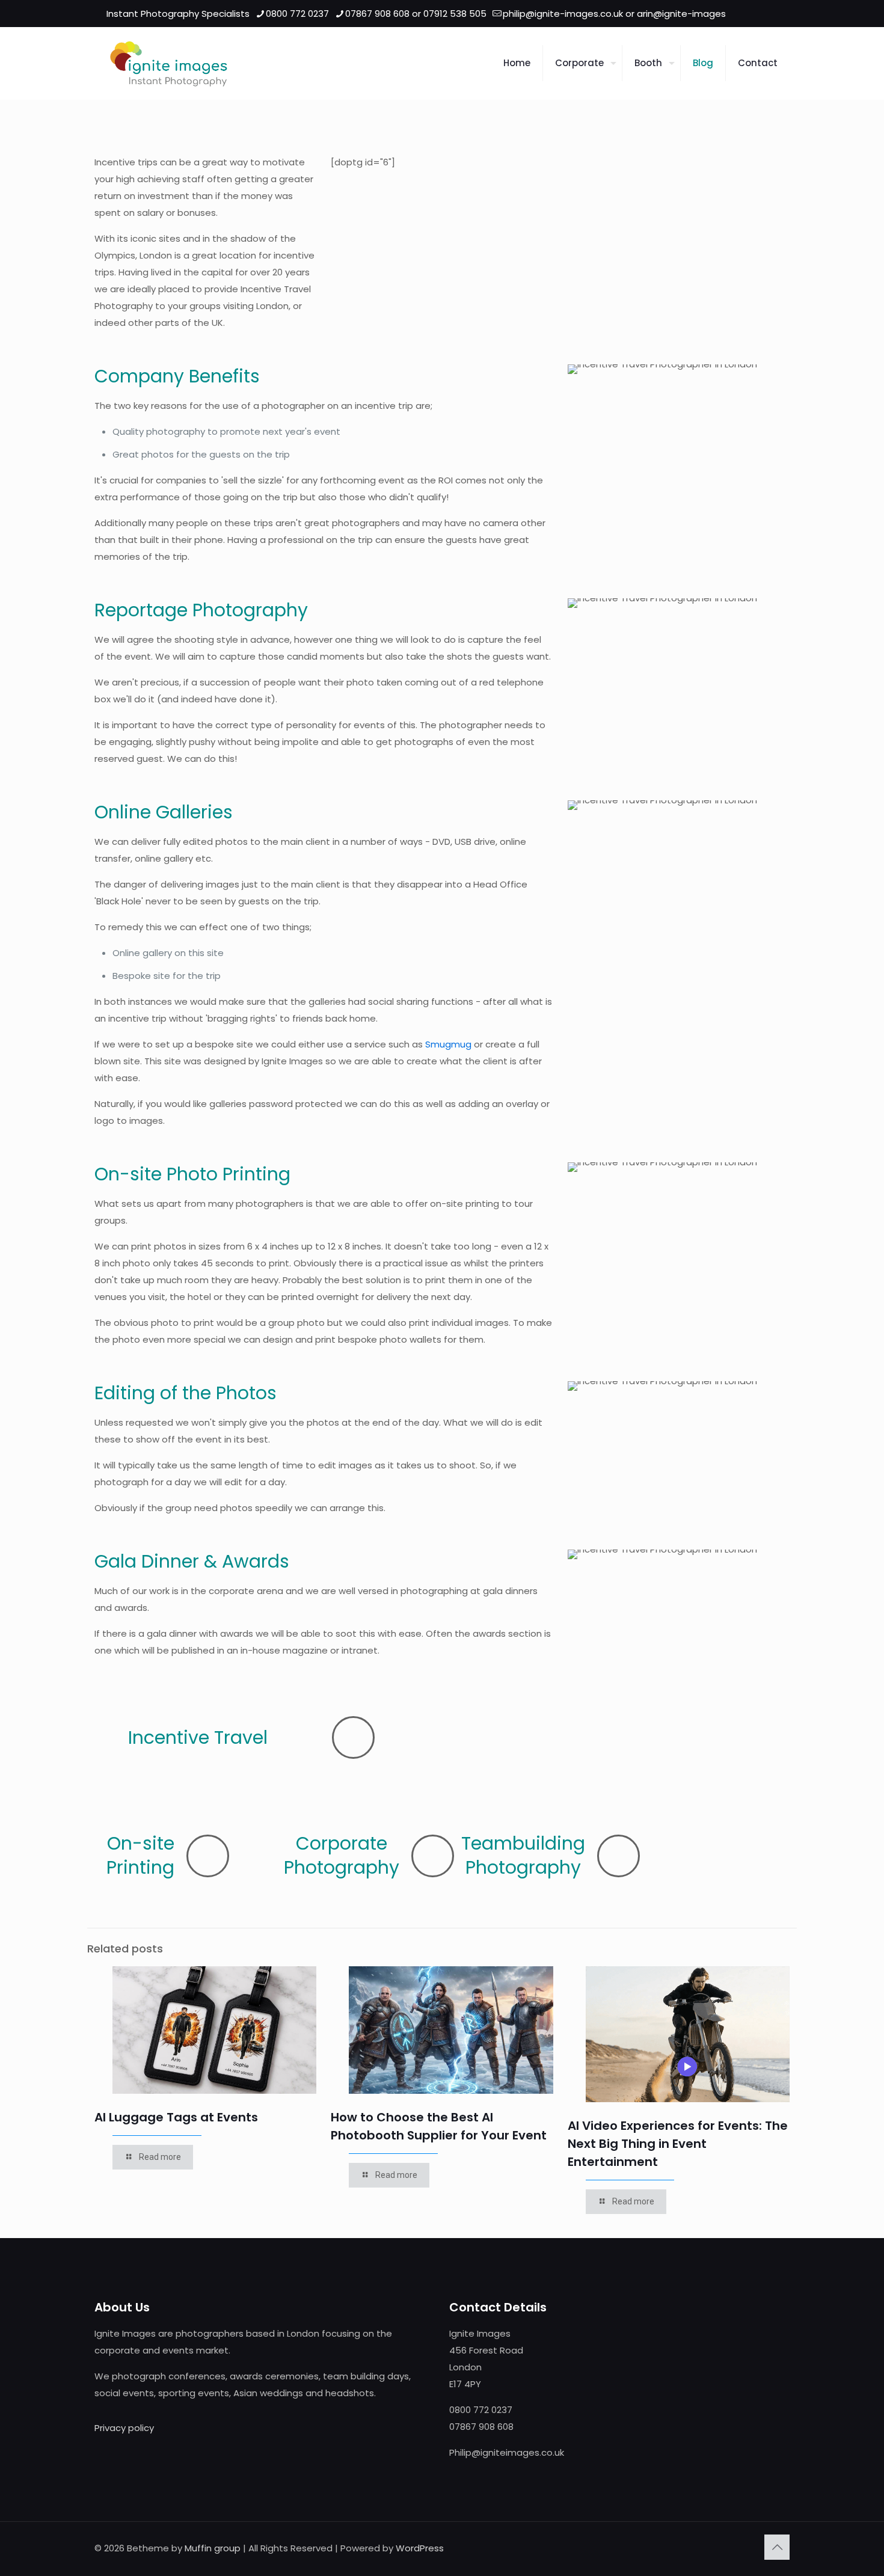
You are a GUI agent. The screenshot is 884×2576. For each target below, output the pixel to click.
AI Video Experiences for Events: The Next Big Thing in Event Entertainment (678, 2144)
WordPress (420, 2548)
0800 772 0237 (297, 14)
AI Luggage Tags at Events (176, 2117)
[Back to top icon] (777, 2547)
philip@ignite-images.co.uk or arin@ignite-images (614, 14)
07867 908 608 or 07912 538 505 (416, 14)
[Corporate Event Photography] (169, 63)
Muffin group (213, 2548)
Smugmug (448, 1044)
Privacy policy (124, 2428)
